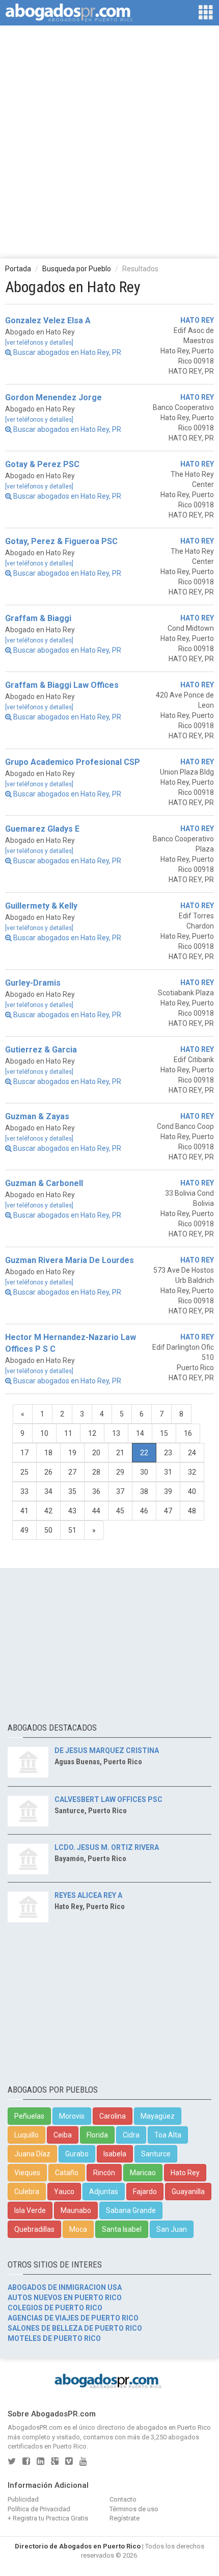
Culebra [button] (27, 2192)
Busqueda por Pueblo (77, 269)
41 (24, 1511)
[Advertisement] (109, 141)
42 (48, 1511)
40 (192, 1491)
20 (96, 1453)
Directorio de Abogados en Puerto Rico (78, 2546)
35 (72, 1491)
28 (96, 1472)
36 (96, 1491)
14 (140, 1433)
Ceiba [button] (63, 2135)
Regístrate (125, 2518)
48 (192, 1511)
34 (48, 1491)
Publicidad (23, 2499)
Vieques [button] (27, 2173)
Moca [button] (78, 2229)
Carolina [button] (113, 2116)
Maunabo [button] (76, 2210)
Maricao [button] (143, 2173)
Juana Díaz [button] (32, 2154)
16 (188, 1433)
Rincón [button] (104, 2173)
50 (48, 1530)
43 (72, 1511)
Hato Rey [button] (185, 2173)
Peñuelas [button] (29, 2116)
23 (168, 1453)
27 (72, 1472)
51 (72, 1530)
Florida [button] (97, 2135)
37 (120, 1491)
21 (120, 1453)
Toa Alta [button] (168, 2135)
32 (192, 1472)
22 (144, 1453)
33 (24, 1491)
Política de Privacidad (39, 2509)
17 (24, 1453)
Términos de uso (134, 2509)
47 (168, 1511)
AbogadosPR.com (35, 2427)
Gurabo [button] (77, 2154)
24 (192, 1453)
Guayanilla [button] (188, 2192)
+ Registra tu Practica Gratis (48, 2518)
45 (120, 1511)
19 (72, 1453)
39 (168, 1491)
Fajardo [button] (145, 2192)
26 (48, 1472)
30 (144, 1472)
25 (24, 1472)
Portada (18, 269)
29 (120, 1472)
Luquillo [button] (26, 2135)
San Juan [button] (172, 2229)
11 (68, 1433)
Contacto (123, 2499)
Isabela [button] (115, 2154)
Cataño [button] (67, 2173)
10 (44, 1433)
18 (48, 1453)
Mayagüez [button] (158, 2116)
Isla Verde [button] (30, 2210)
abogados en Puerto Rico (173, 2427)
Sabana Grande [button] (131, 2210)
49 (24, 1530)
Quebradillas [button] (34, 2229)
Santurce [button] (156, 2154)
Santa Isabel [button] (122, 2229)
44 (96, 1511)
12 (92, 1433)
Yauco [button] (64, 2192)
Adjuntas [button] (104, 2192)
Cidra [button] (131, 2135)
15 (164, 1433)
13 (116, 1433)
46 (144, 1511)
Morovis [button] (72, 2116)
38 (144, 1491)
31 (168, 1472)
